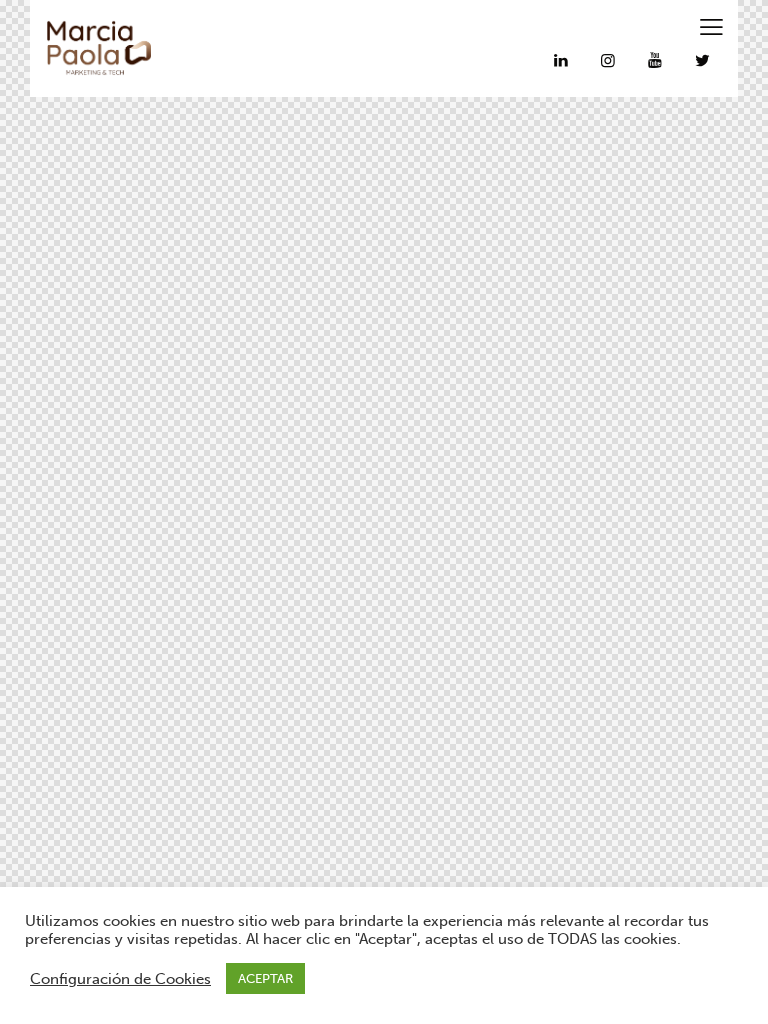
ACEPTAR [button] (265, 978)
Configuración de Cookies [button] (120, 979)
